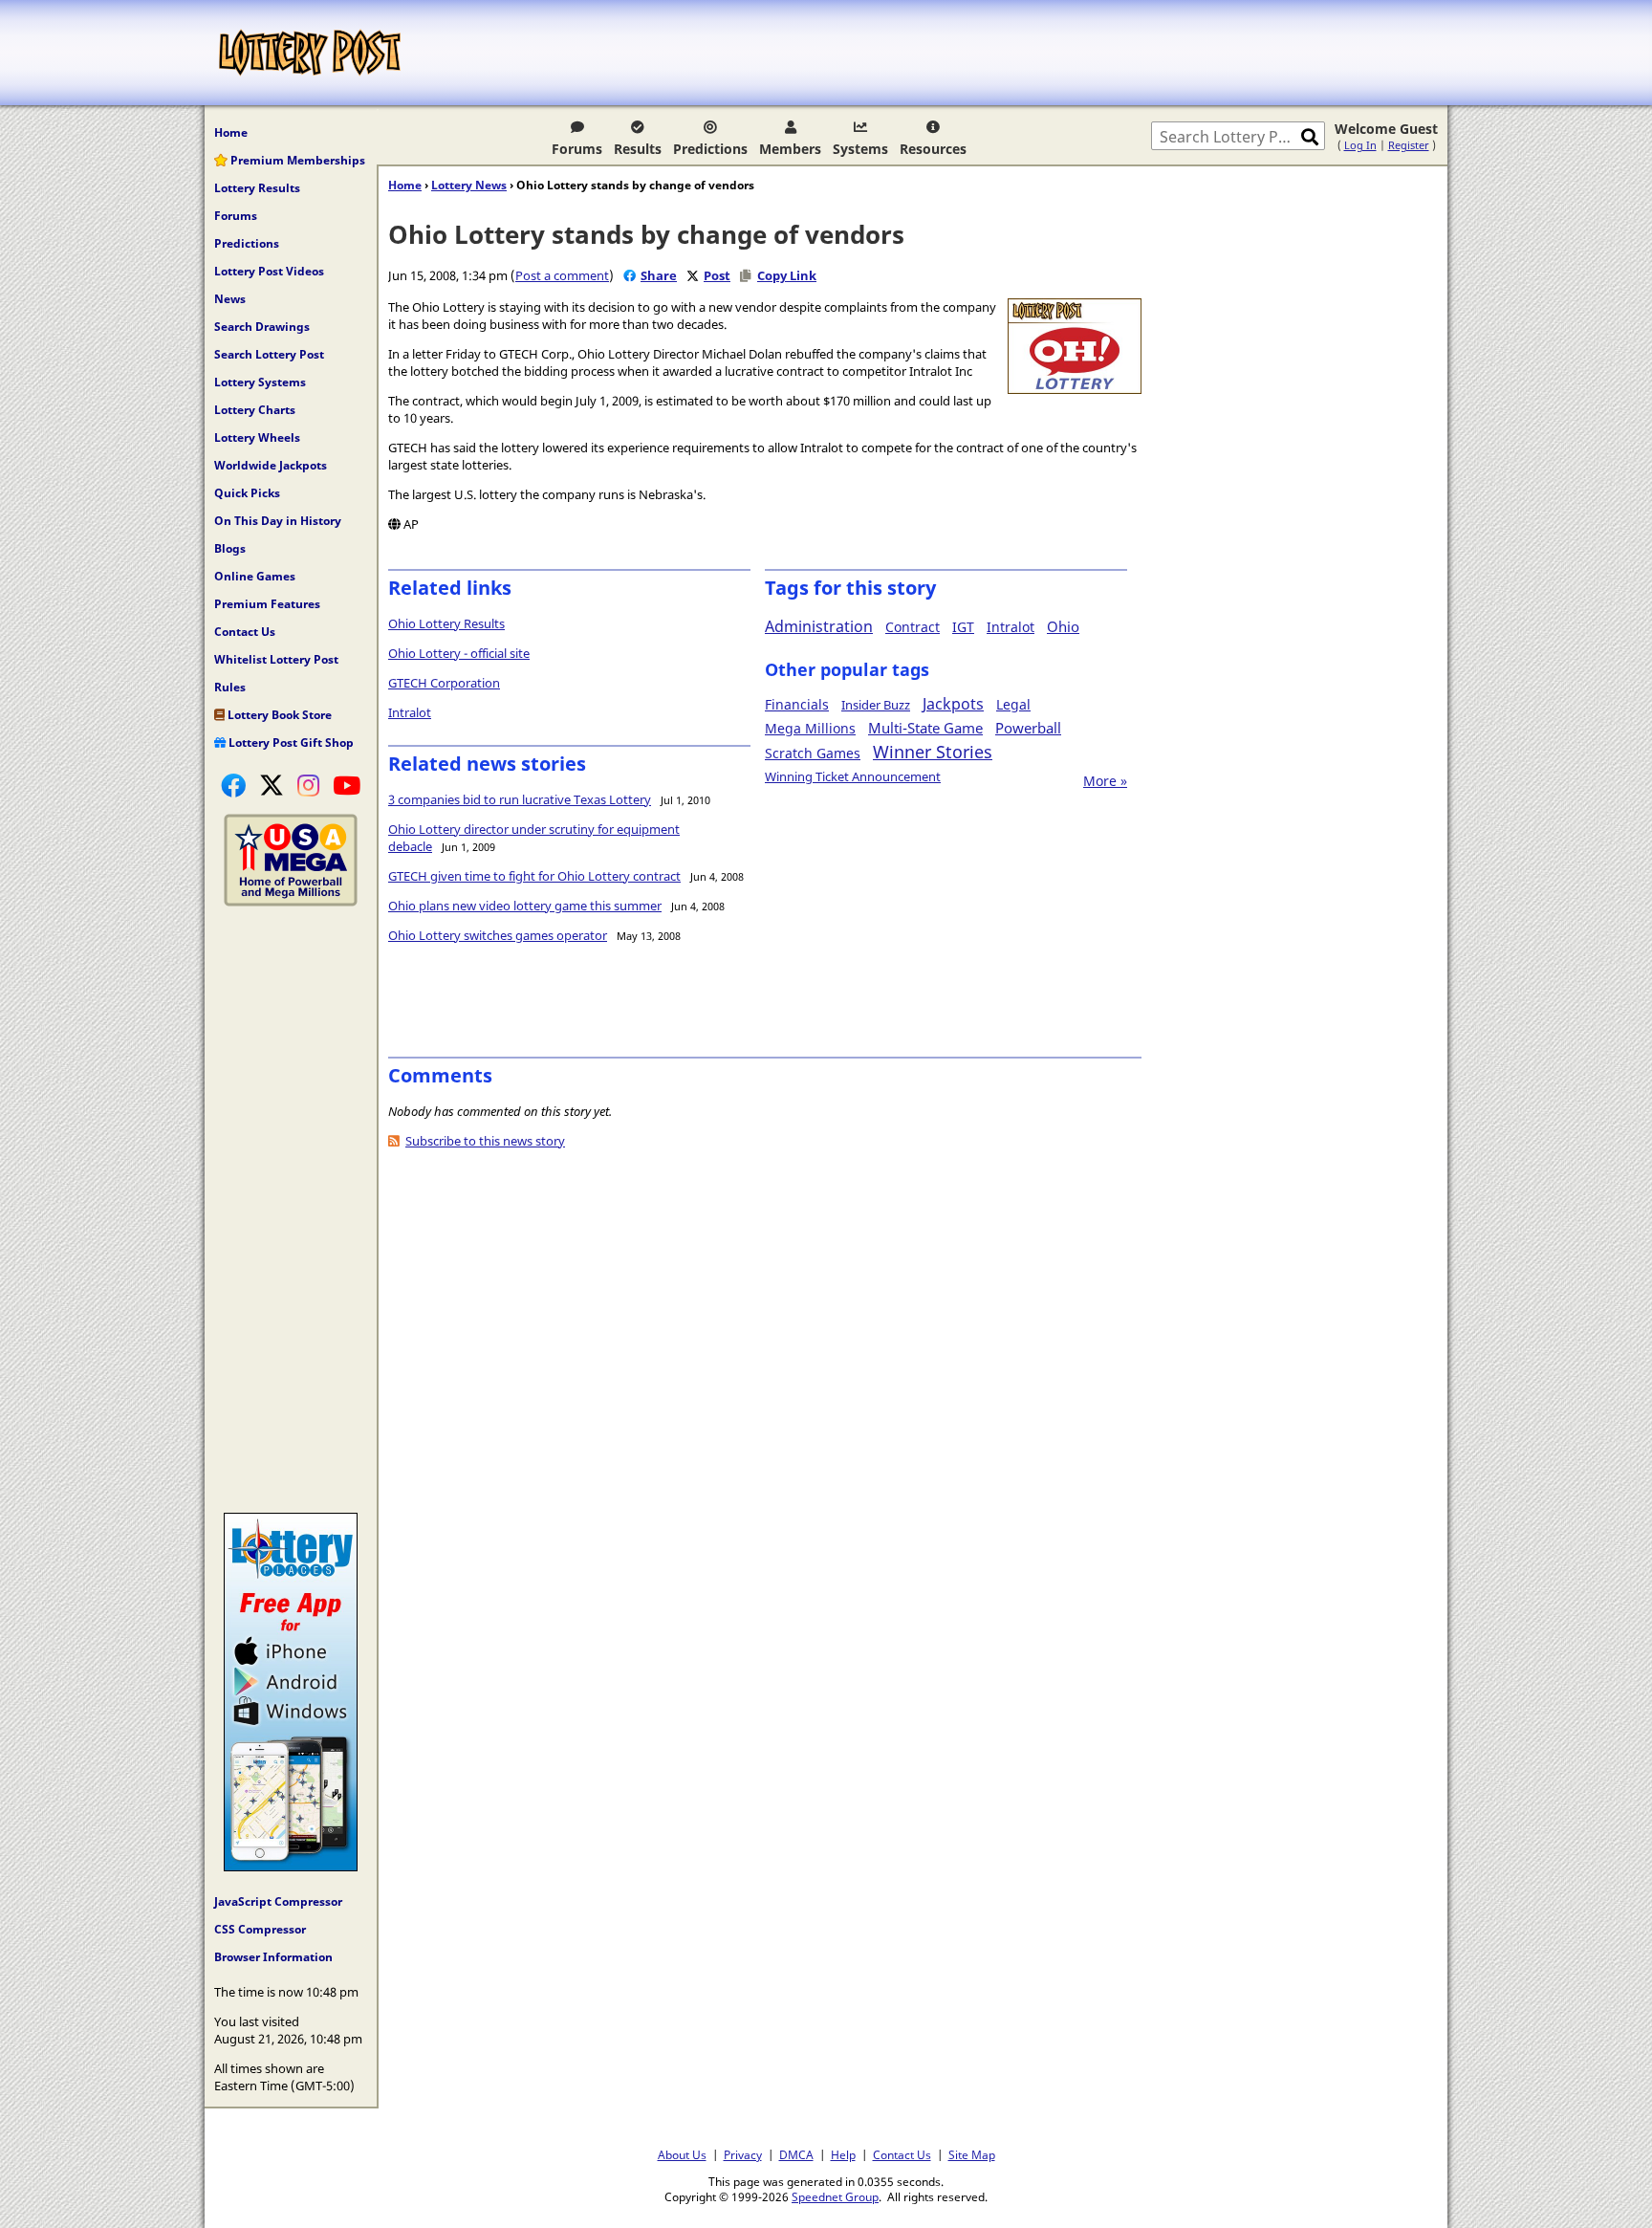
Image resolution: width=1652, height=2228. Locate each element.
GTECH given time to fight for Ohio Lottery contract (534, 876)
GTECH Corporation (444, 683)
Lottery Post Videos (269, 271)
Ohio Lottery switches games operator (498, 935)
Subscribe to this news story (485, 1141)
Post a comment (562, 275)
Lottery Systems (260, 382)
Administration (819, 626)
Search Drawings (262, 327)
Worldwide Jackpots (271, 465)
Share (659, 275)
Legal (1013, 704)
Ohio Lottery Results (446, 623)
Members (790, 149)
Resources (933, 149)
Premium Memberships (296, 160)
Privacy (743, 2154)
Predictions (710, 149)
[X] (272, 785)
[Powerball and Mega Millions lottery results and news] (291, 902)
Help (843, 2154)
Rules (230, 687)
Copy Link (787, 275)
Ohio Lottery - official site (459, 653)
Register (1409, 145)
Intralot (410, 712)
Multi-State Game (925, 728)
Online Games (255, 576)
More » (1105, 781)
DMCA (796, 2154)
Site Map (972, 2154)
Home (231, 132)
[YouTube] (347, 785)
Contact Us (245, 632)
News (230, 299)
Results (638, 149)
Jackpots (953, 704)
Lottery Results (257, 188)
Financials (797, 704)
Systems (860, 149)
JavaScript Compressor (278, 1901)
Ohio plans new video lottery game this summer (525, 906)
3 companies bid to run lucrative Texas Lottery (520, 799)
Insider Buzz (876, 705)
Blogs (230, 548)
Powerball (1028, 728)
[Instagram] (308, 785)
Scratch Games (813, 753)
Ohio (1063, 626)
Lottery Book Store (278, 715)
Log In (1360, 145)
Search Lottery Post (269, 354)
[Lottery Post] (310, 53)
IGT (963, 627)
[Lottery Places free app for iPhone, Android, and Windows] (291, 1867)
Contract (913, 627)
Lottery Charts (255, 410)
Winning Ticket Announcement (853, 776)
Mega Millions (810, 728)
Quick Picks (247, 493)
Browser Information (273, 1957)
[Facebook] (233, 785)
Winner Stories (933, 752)
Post (717, 275)
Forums (577, 149)
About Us (682, 2154)
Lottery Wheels (257, 437)
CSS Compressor (260, 1929)
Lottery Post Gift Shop (290, 743)
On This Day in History (278, 521)
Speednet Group (835, 2196)
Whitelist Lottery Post (276, 659)
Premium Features (267, 604)
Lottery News (469, 185)
